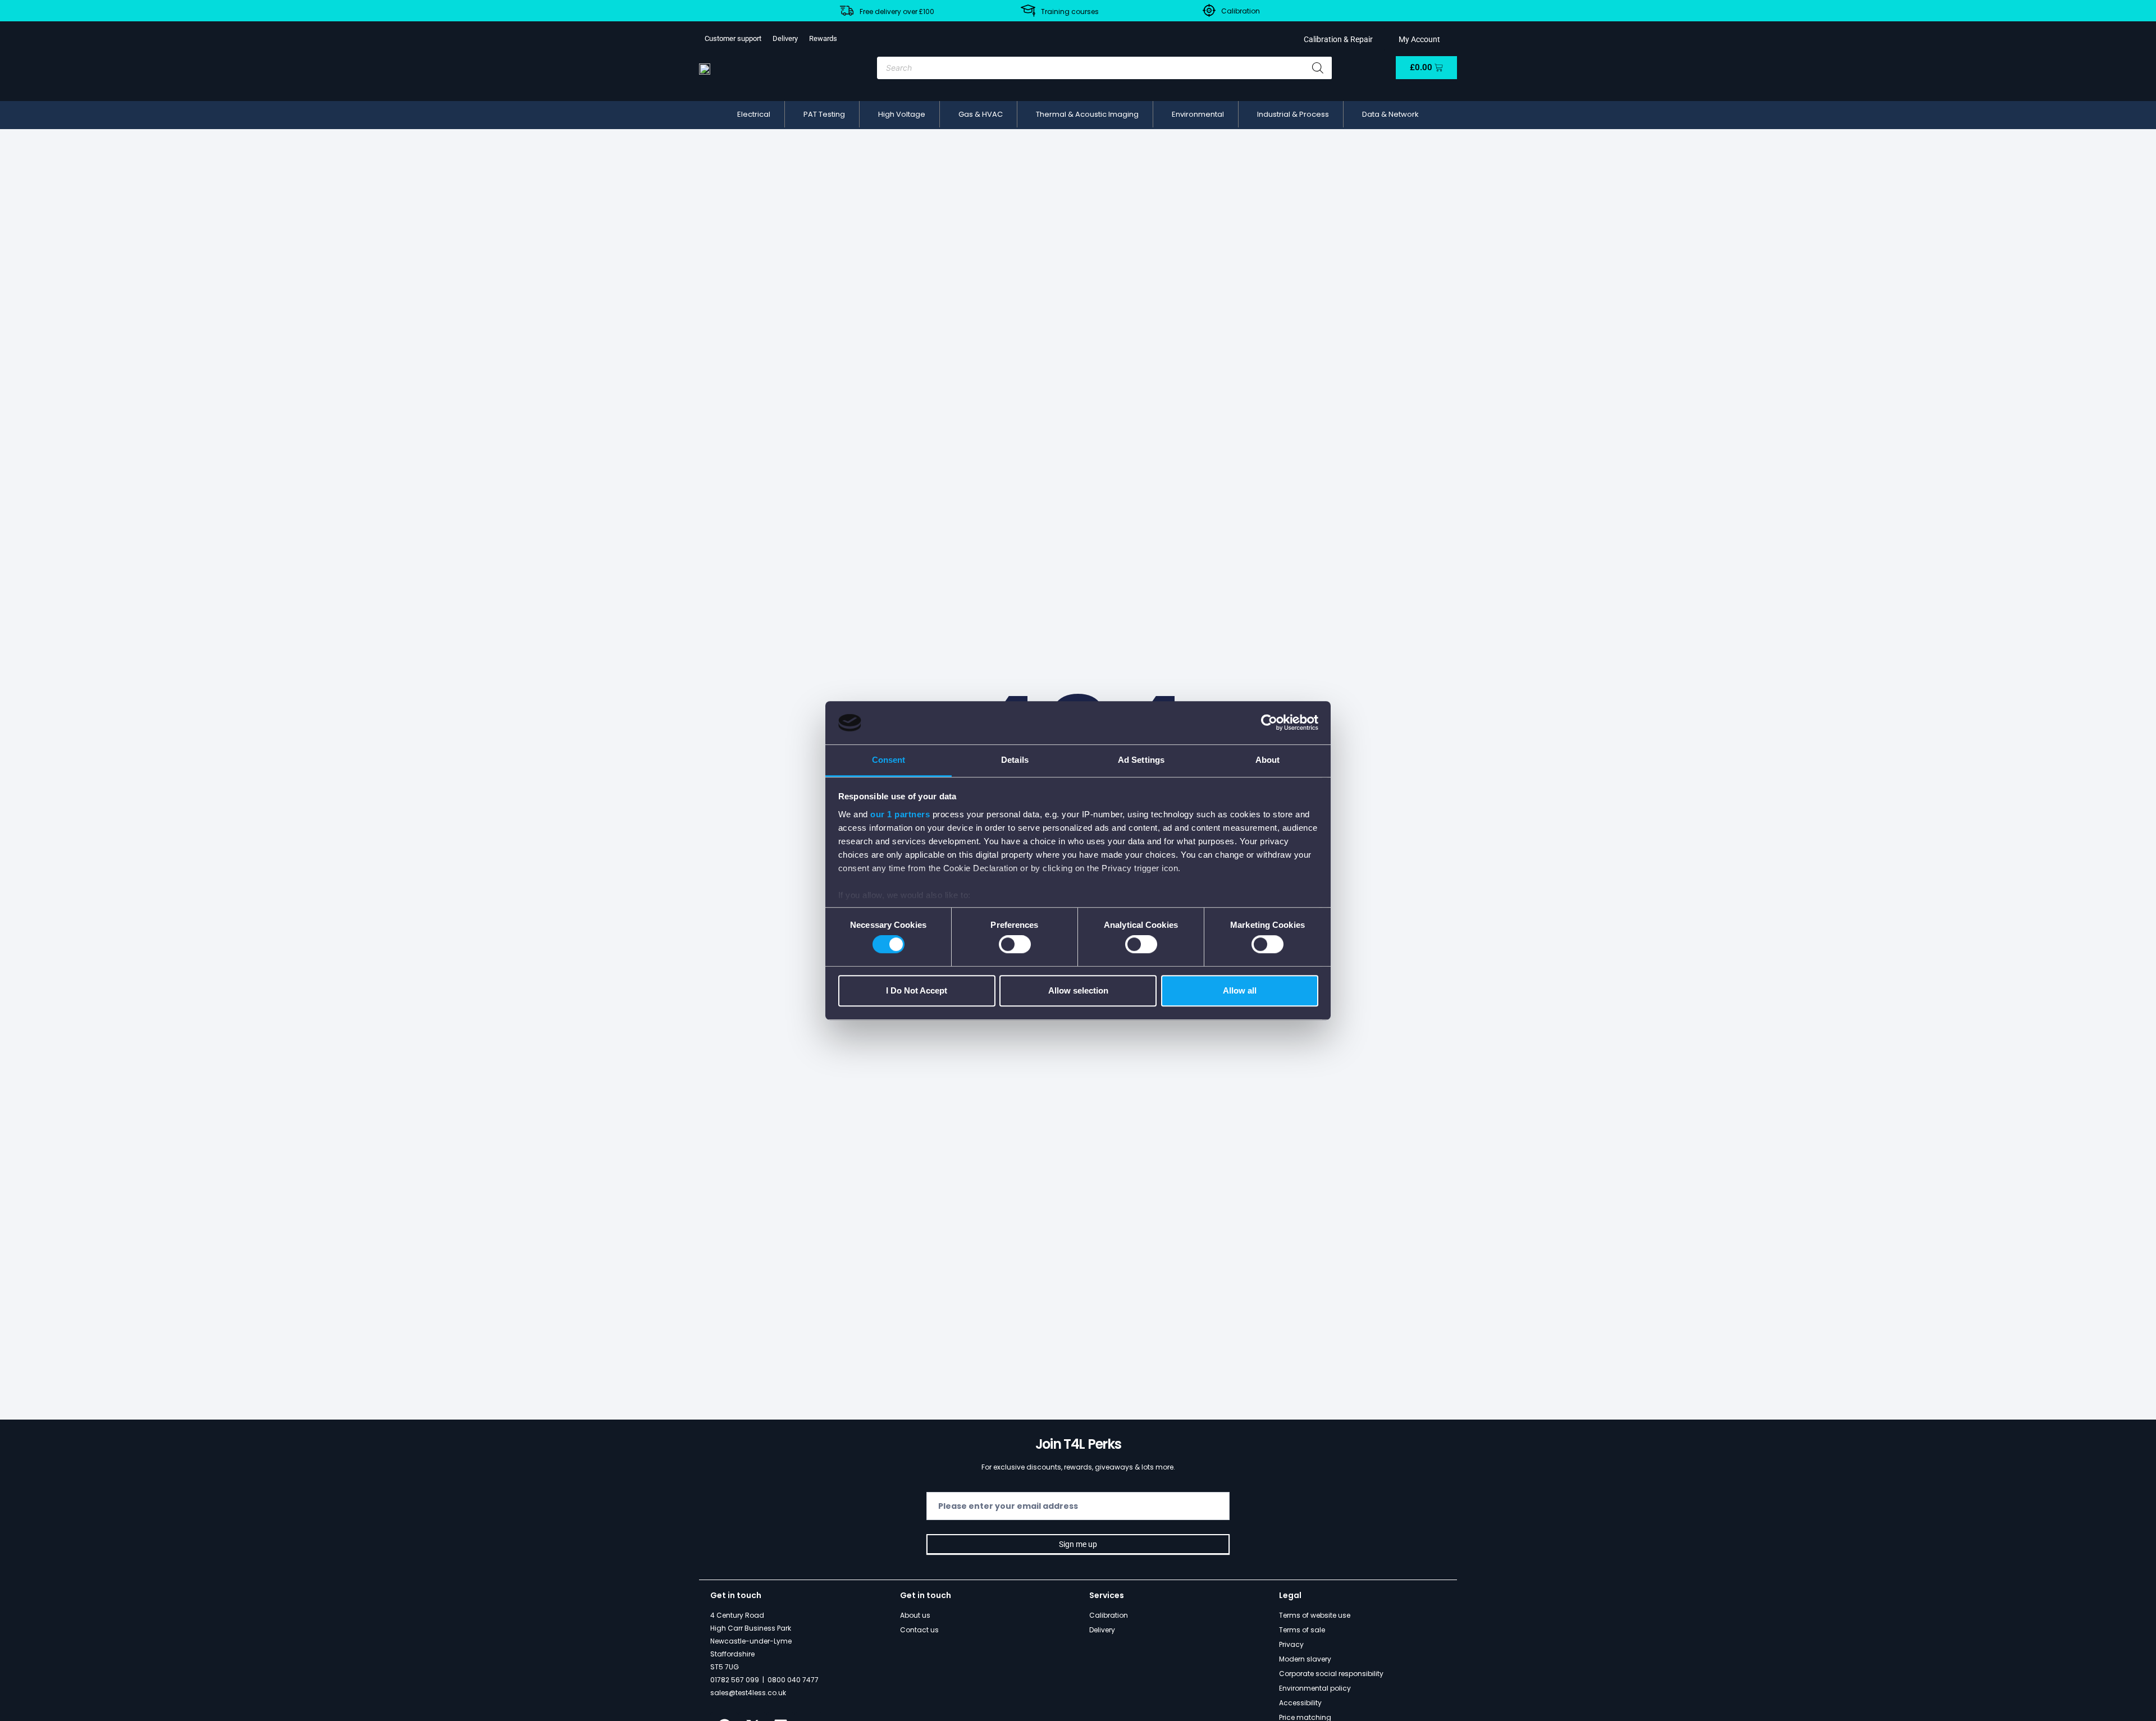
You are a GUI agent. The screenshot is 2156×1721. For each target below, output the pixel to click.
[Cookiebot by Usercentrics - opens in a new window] (1269, 723)
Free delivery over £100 (897, 12)
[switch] (1015, 944)
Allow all (1240, 990)
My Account (1418, 39)
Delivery (785, 38)
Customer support (733, 38)
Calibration (1241, 11)
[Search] (1318, 68)
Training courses (1070, 12)
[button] (754, 115)
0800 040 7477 (793, 1680)
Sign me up (1078, 1544)
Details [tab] (1015, 760)
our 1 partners (900, 814)
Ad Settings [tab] (1141, 760)
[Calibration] (1209, 10)
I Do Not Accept (917, 990)
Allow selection (1078, 990)
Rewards (823, 38)
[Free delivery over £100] (847, 11)
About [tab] (1268, 760)
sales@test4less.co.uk (748, 1693)
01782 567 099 (735, 1680)
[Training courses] (1028, 11)
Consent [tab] (889, 760)
